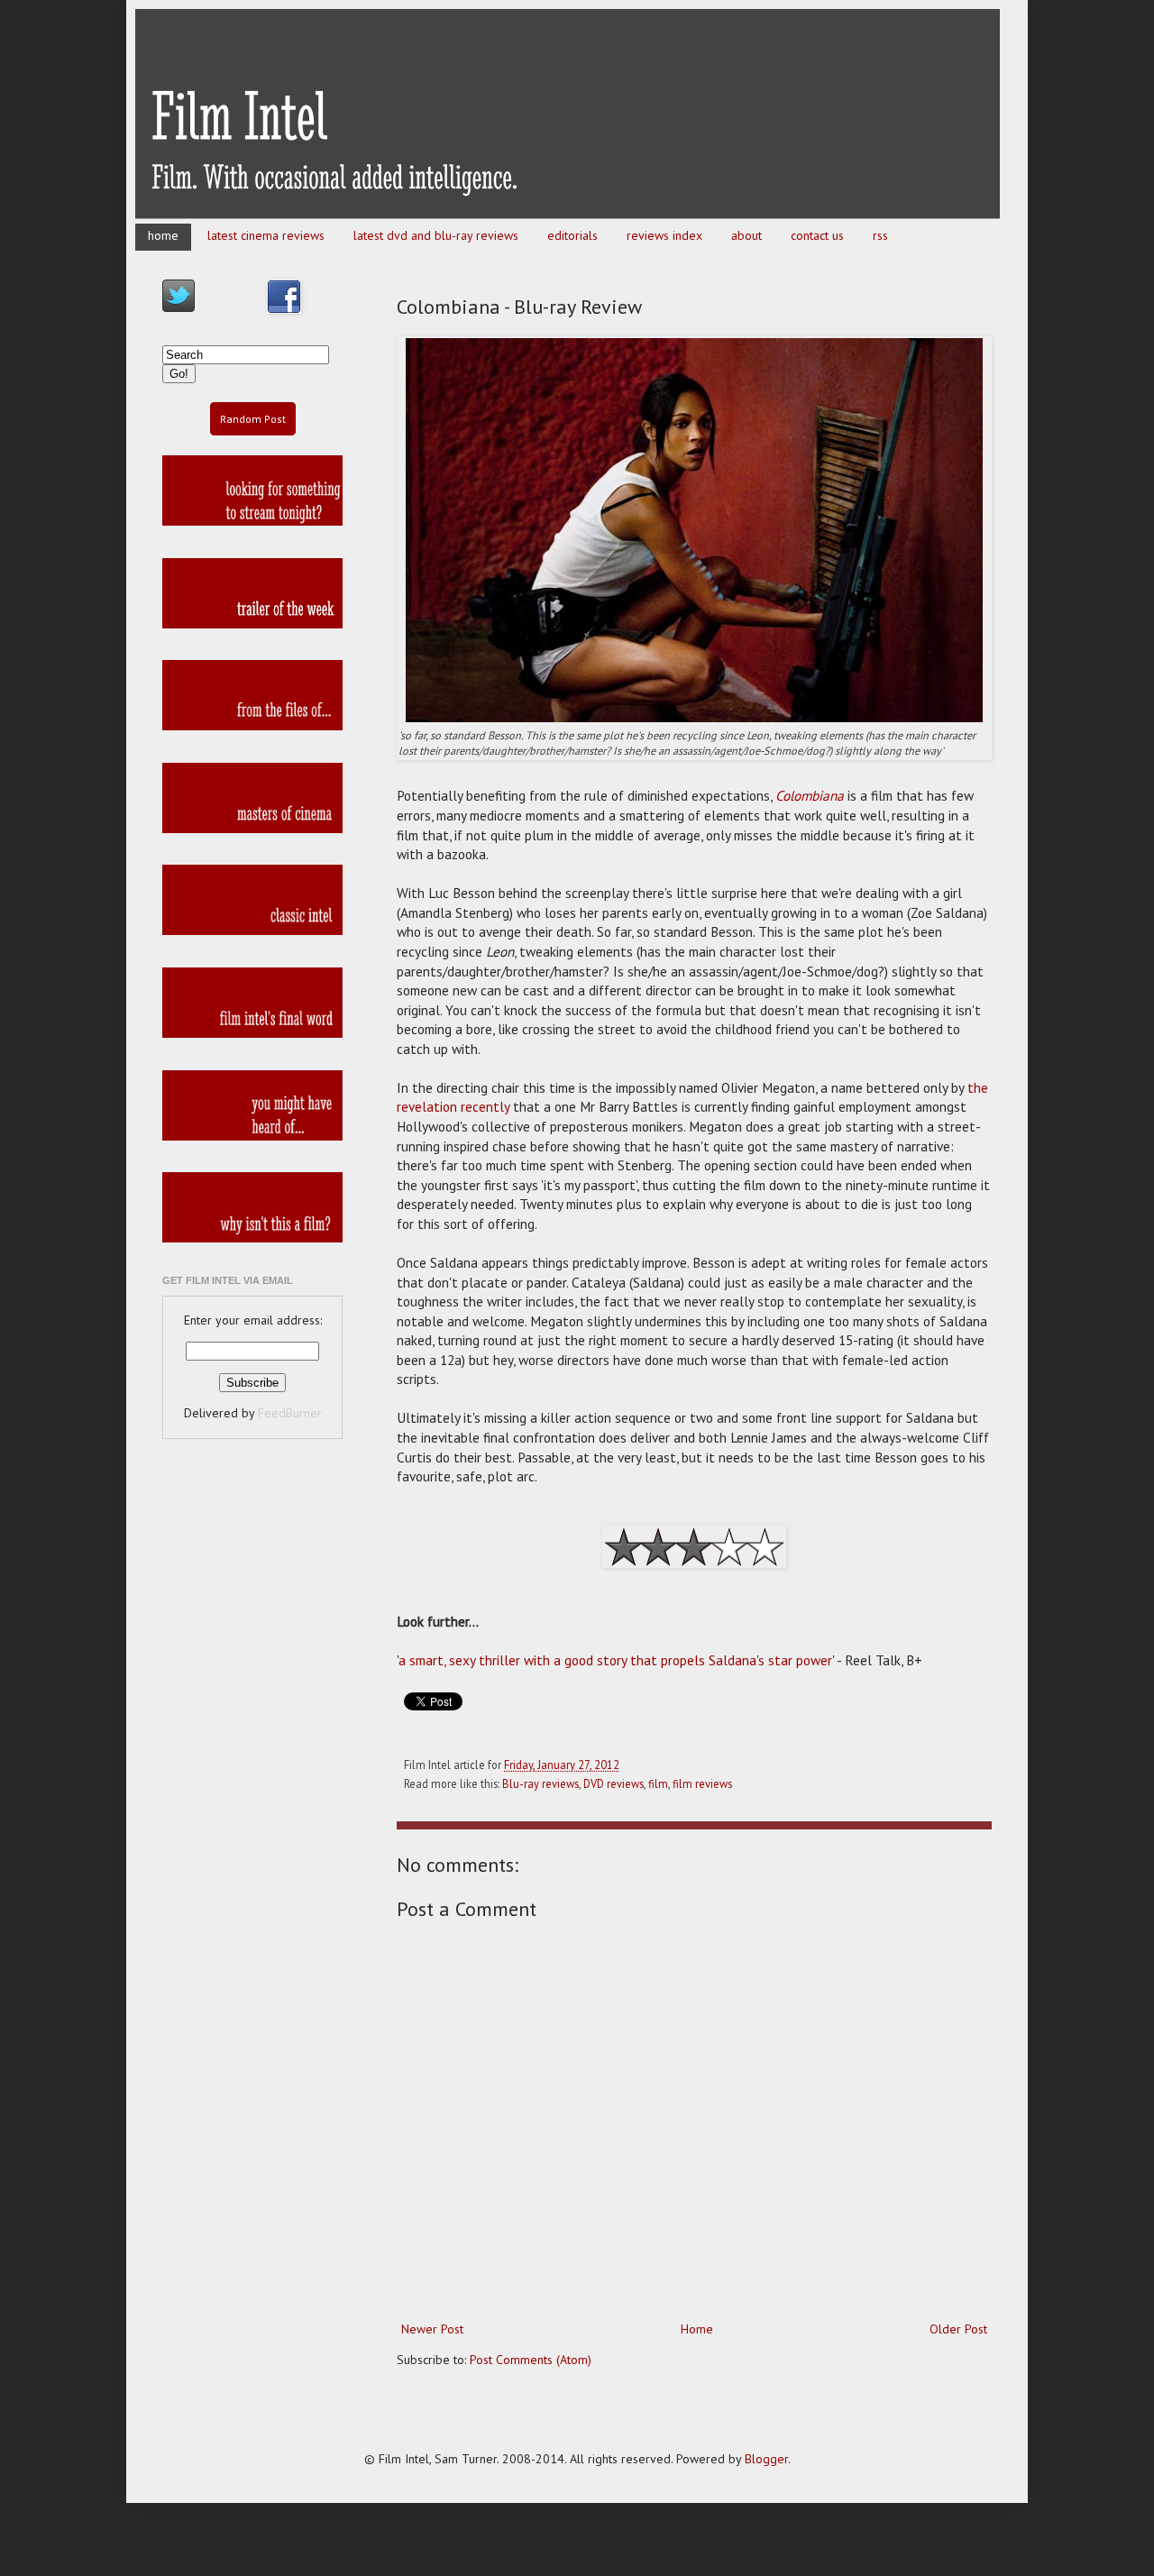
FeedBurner (290, 1413)
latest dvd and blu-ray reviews (436, 235)
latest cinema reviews (266, 235)
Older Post (958, 2329)
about (746, 235)
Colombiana (810, 795)
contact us (817, 235)
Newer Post (432, 2329)
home (163, 235)
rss (880, 235)
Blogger (766, 2459)
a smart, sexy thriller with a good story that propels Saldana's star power (615, 1660)
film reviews (702, 1783)
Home (697, 2329)
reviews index (664, 235)
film (658, 1783)
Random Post (253, 419)
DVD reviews (614, 1783)
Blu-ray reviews (540, 1783)
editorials (572, 235)
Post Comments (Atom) (531, 2360)
